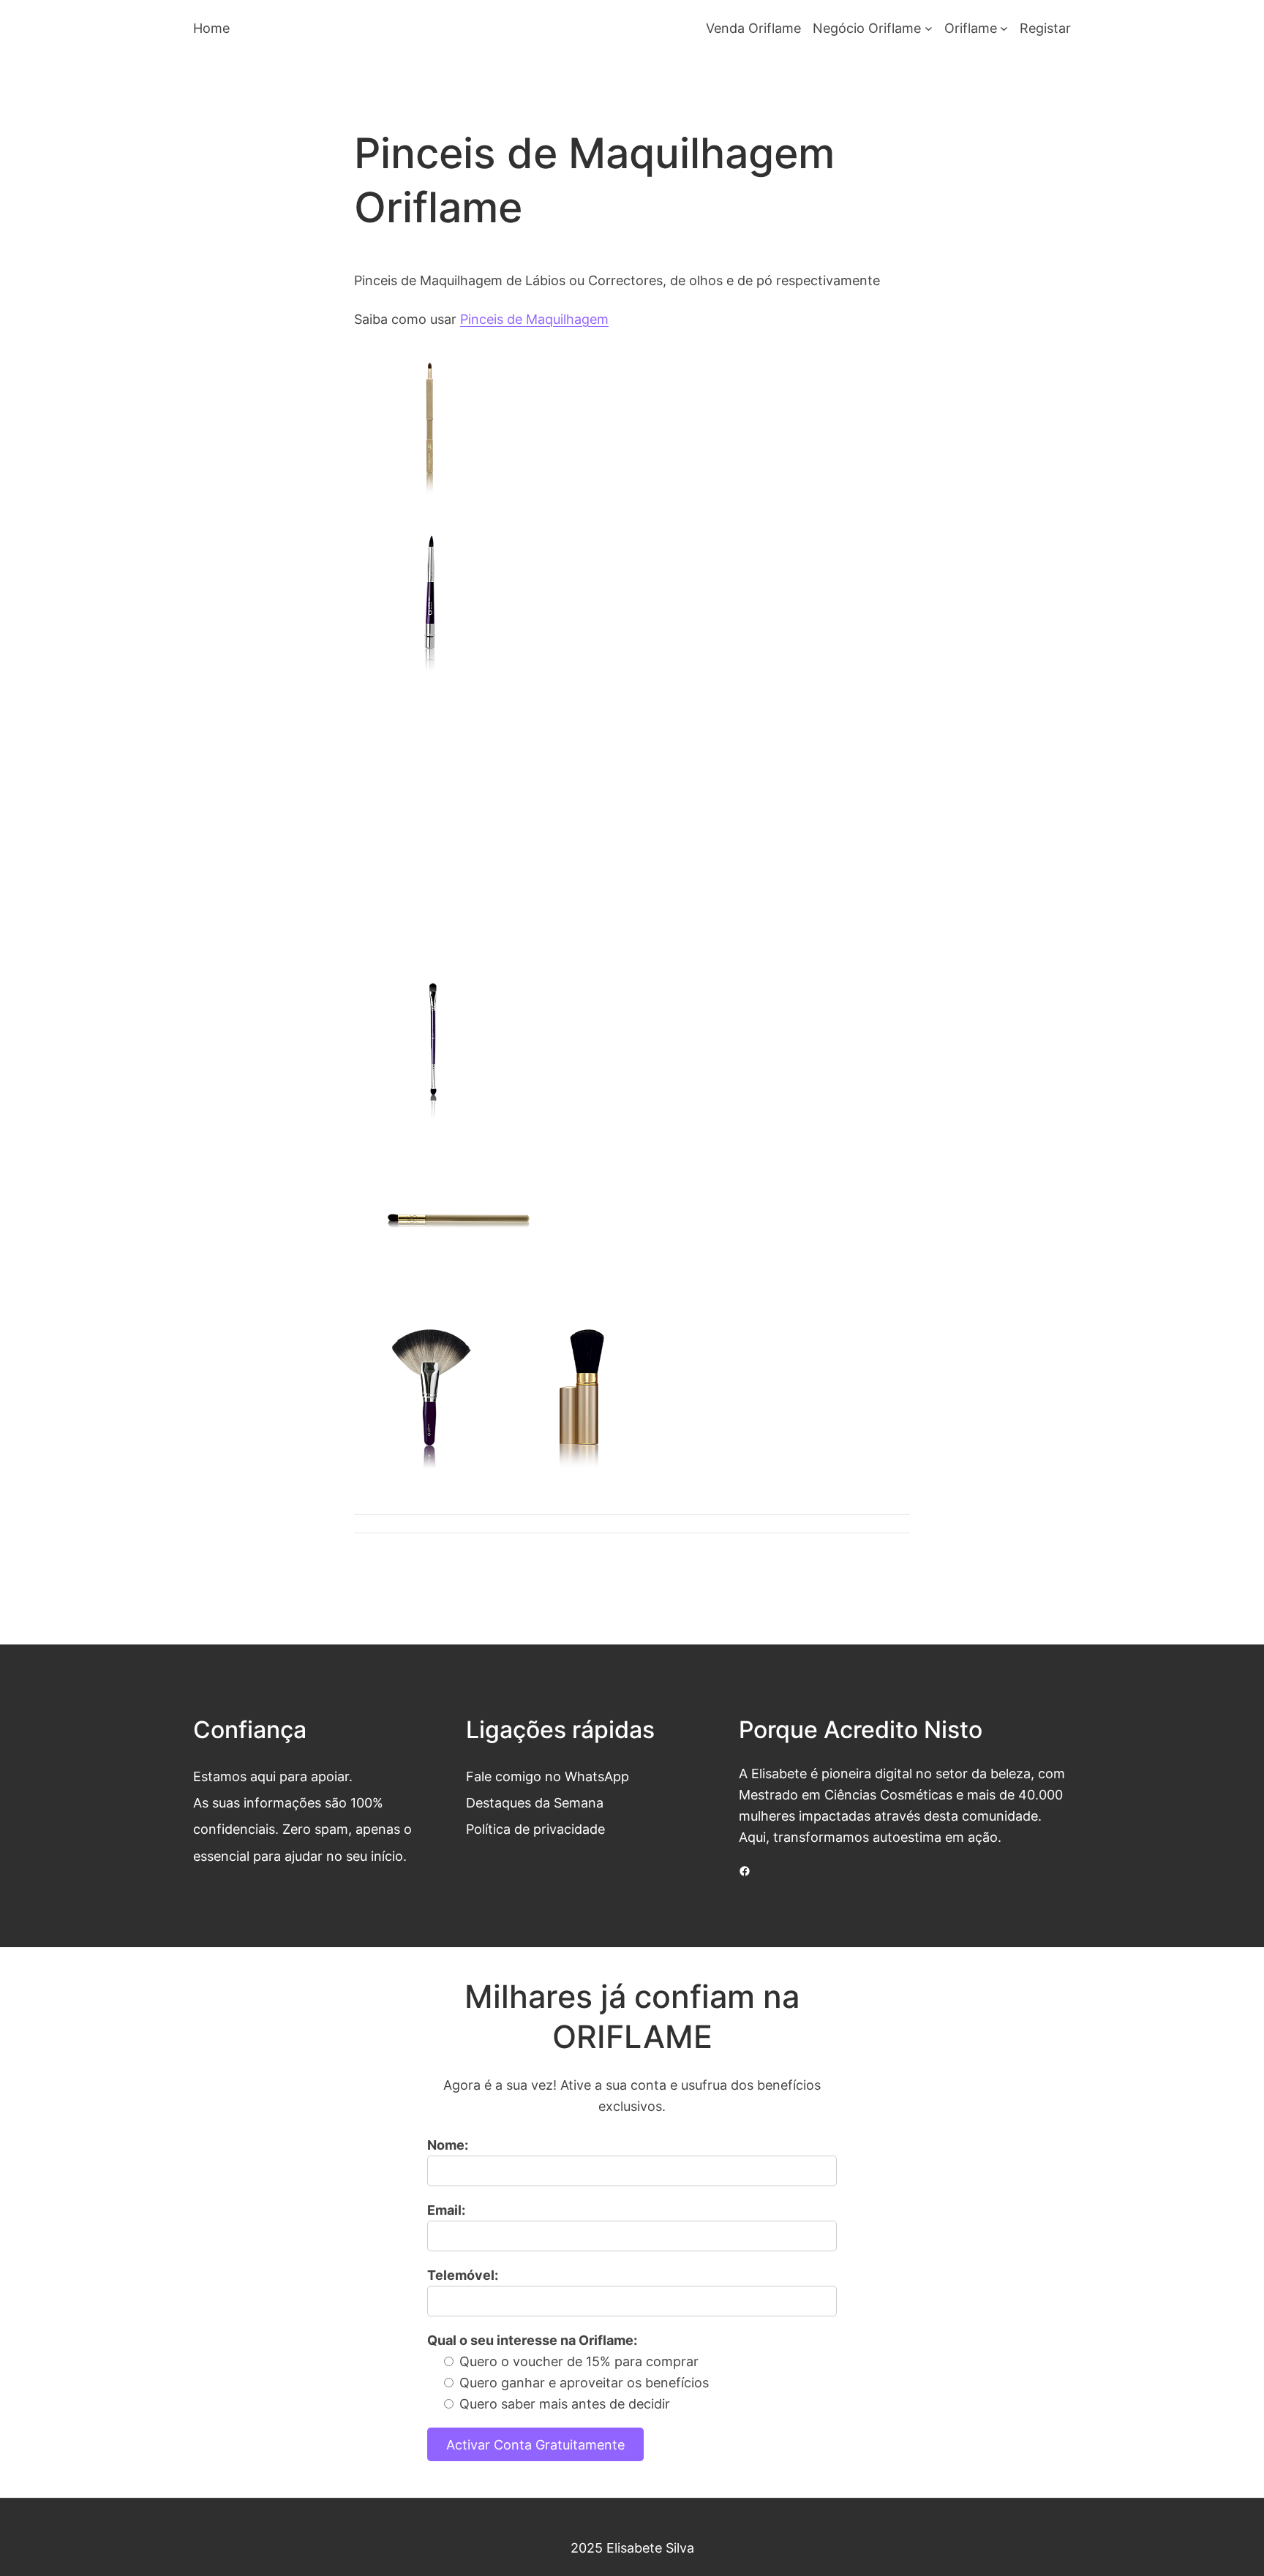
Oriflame (971, 28)
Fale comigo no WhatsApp (548, 1776)
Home (211, 28)
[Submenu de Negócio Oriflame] (929, 28)
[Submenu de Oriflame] (1004, 28)
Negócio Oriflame (867, 28)
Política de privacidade (535, 1829)
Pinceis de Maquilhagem (534, 319)
